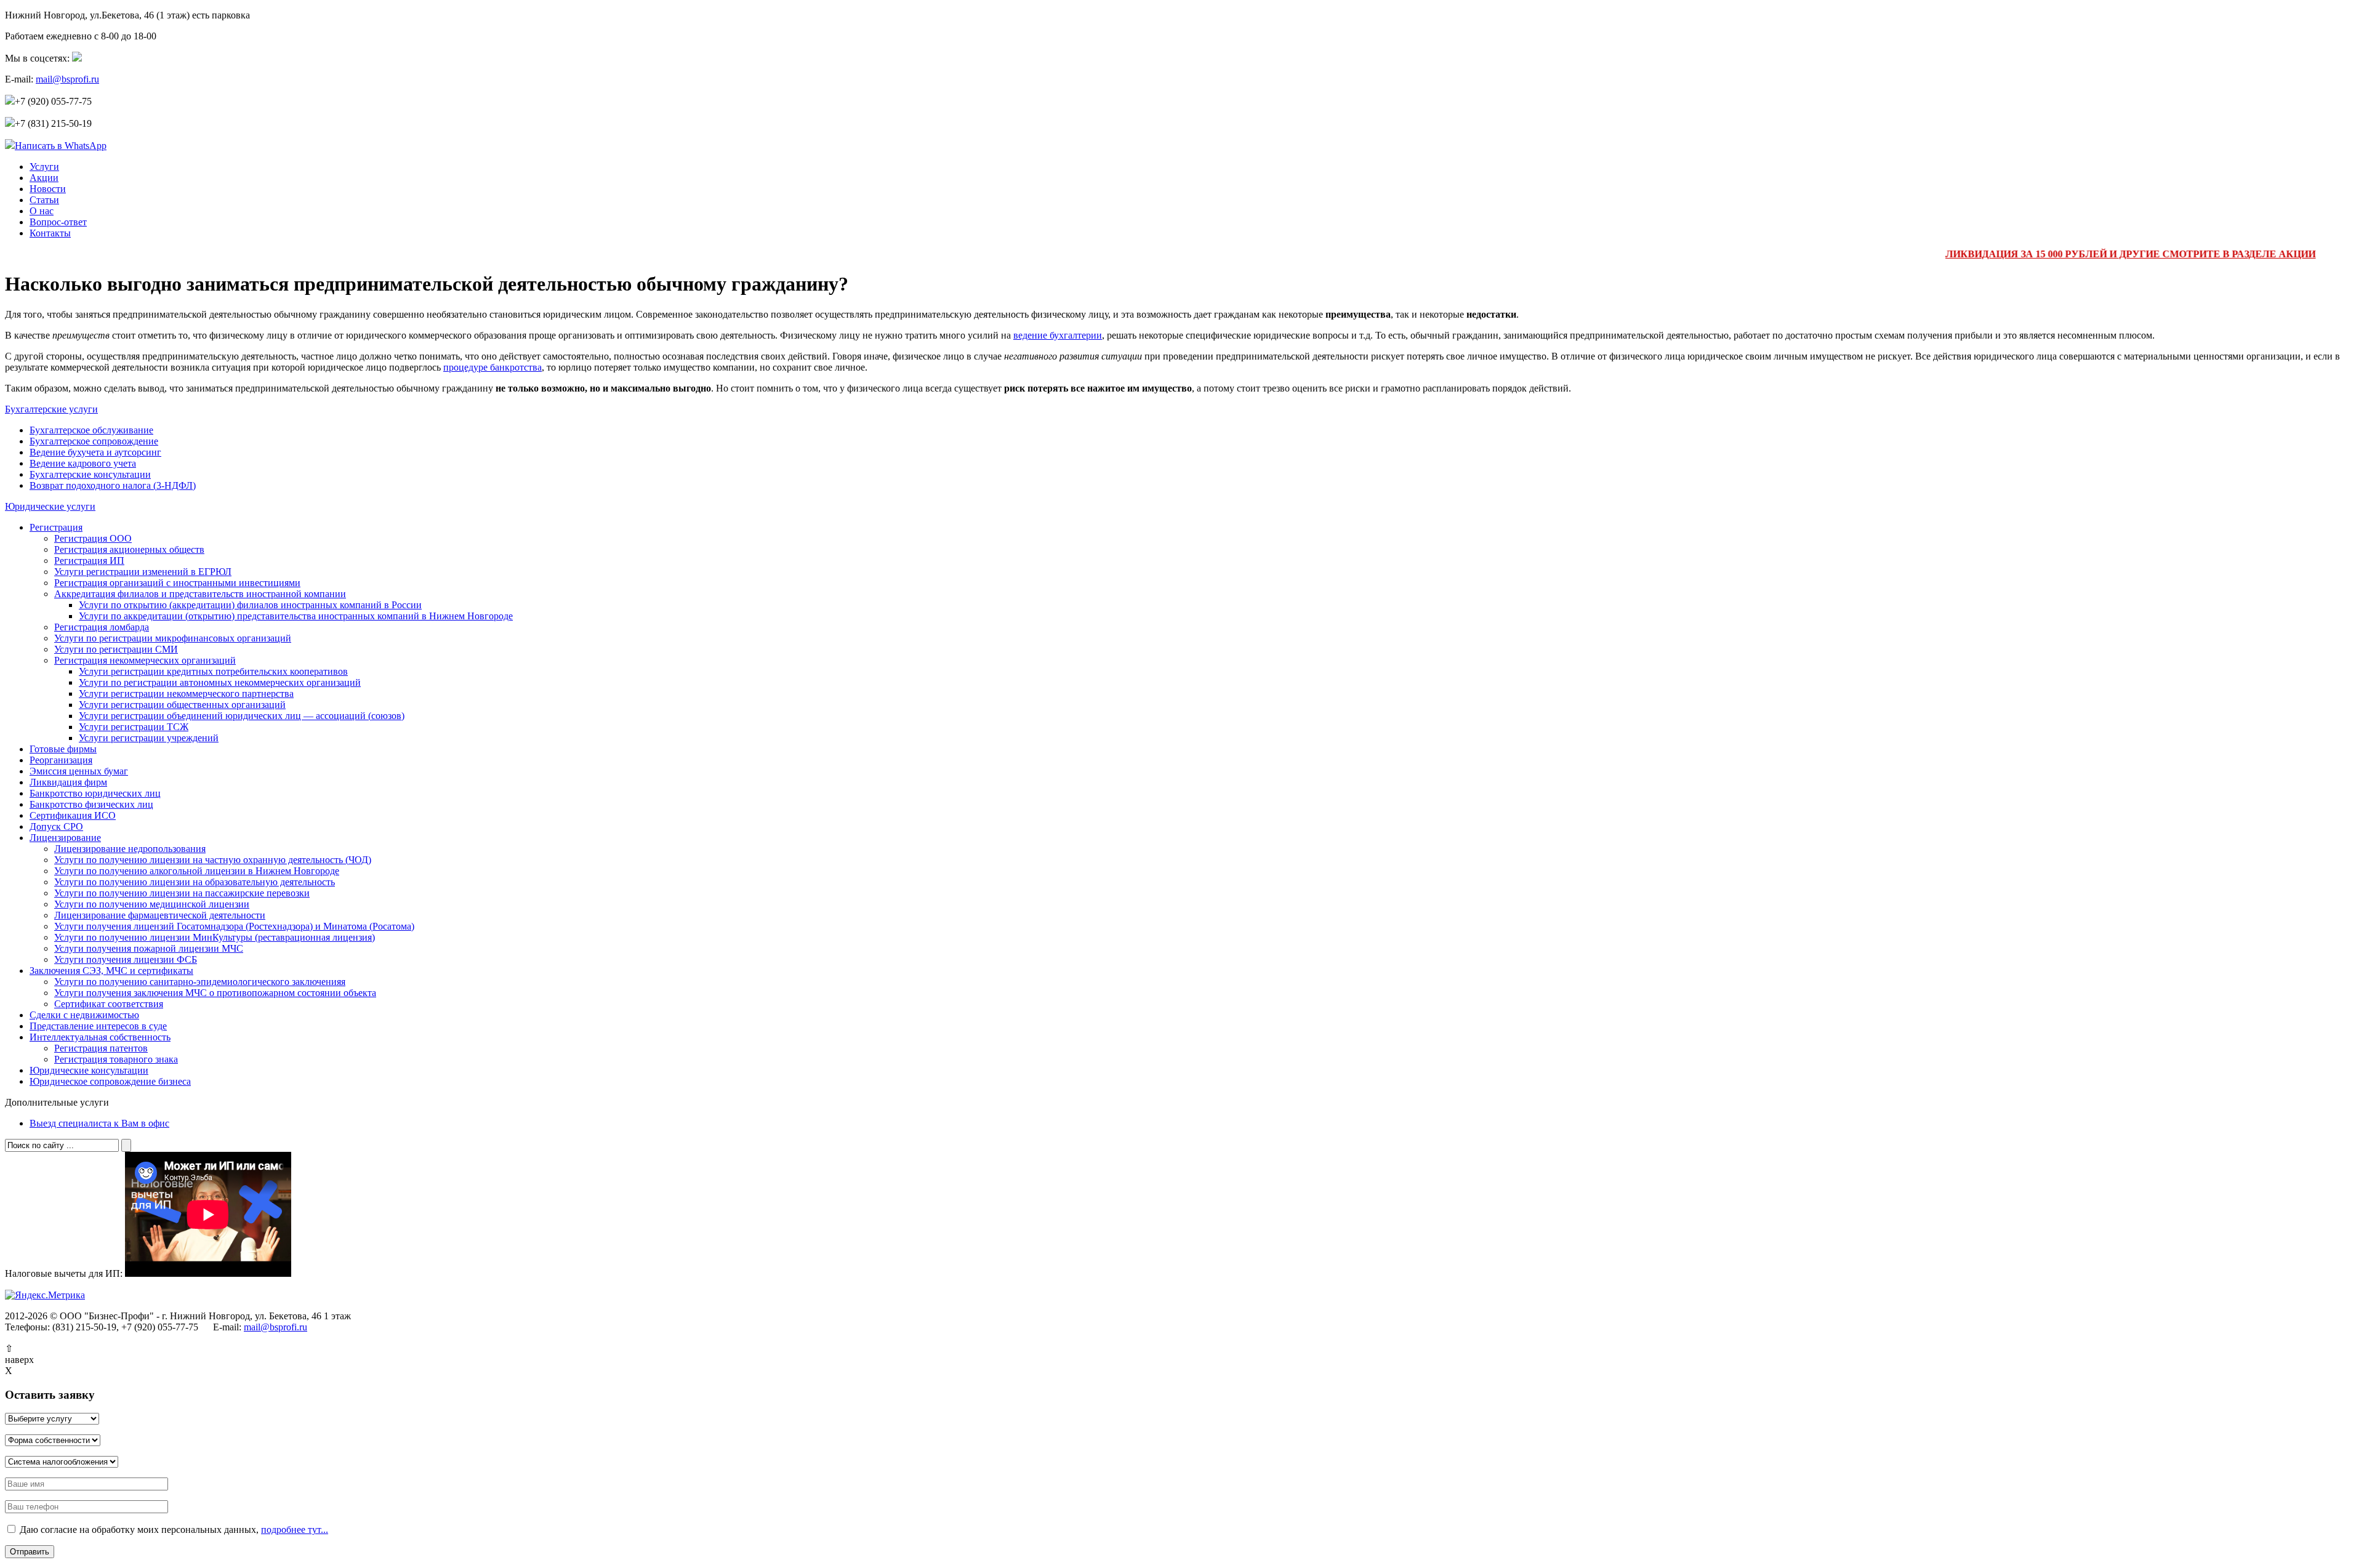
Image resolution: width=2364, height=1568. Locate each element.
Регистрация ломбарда (102, 627)
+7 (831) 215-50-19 (53, 123)
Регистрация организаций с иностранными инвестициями (177, 583)
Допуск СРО (56, 826)
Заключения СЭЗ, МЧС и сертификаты (111, 971)
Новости (48, 189)
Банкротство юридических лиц (95, 793)
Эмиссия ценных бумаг (79, 771)
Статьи (44, 200)
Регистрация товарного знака (116, 1059)
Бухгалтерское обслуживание (91, 430)
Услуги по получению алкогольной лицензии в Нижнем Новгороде (197, 871)
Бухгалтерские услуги (51, 409)
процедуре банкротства (492, 367)
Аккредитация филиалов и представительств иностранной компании (200, 594)
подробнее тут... (295, 1530)
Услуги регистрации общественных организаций (182, 705)
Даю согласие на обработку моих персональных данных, (173, 1530)
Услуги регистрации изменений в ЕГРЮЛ (143, 572)
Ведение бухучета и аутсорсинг (95, 452)
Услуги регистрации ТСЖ (134, 727)
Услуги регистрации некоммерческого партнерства (186, 694)
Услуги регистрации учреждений (149, 738)
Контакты (50, 233)
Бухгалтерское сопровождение (94, 441)
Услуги (44, 167)
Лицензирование (65, 838)
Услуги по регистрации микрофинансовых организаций (173, 638)
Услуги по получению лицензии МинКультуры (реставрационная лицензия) (215, 937)
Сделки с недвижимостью (84, 1015)
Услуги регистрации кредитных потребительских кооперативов (213, 671)
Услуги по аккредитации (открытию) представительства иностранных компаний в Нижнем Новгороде (296, 616)
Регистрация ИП (89, 561)
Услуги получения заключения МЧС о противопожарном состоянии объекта (215, 993)
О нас (42, 211)
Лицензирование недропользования (130, 849)
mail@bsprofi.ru (67, 79)
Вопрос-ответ (58, 222)
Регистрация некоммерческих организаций (145, 660)
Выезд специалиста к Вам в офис (99, 1123)
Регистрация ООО (93, 538)
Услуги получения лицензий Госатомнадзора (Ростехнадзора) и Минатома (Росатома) (234, 926)
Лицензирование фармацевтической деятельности (160, 915)
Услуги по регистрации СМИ (116, 649)
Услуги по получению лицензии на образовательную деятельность (195, 882)
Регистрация (56, 527)
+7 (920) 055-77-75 (53, 101)
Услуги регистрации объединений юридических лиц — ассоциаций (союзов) (242, 716)
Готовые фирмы (63, 749)
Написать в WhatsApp (61, 146)
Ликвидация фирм (68, 782)
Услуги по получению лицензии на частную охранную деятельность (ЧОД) (213, 860)
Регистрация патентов (101, 1048)
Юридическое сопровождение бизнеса (110, 1081)
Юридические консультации (89, 1070)
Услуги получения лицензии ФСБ (126, 959)
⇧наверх (19, 1354)
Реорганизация (61, 760)
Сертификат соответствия (109, 1004)
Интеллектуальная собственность (100, 1037)
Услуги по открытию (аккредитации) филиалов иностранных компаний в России (250, 605)
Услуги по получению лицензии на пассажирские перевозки (182, 893)
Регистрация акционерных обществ (129, 549)
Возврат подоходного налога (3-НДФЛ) (113, 485)
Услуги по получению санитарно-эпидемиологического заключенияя (200, 982)
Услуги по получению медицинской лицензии (152, 904)
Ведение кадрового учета (83, 463)
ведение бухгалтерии (1058, 335)
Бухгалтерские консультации (90, 474)
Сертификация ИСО (73, 815)
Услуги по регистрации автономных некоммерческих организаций (220, 682)
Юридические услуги (50, 506)
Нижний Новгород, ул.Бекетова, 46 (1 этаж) (127, 15)
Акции (44, 178)
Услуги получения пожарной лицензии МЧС (149, 948)
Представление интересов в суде (98, 1026)
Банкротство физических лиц (91, 804)
